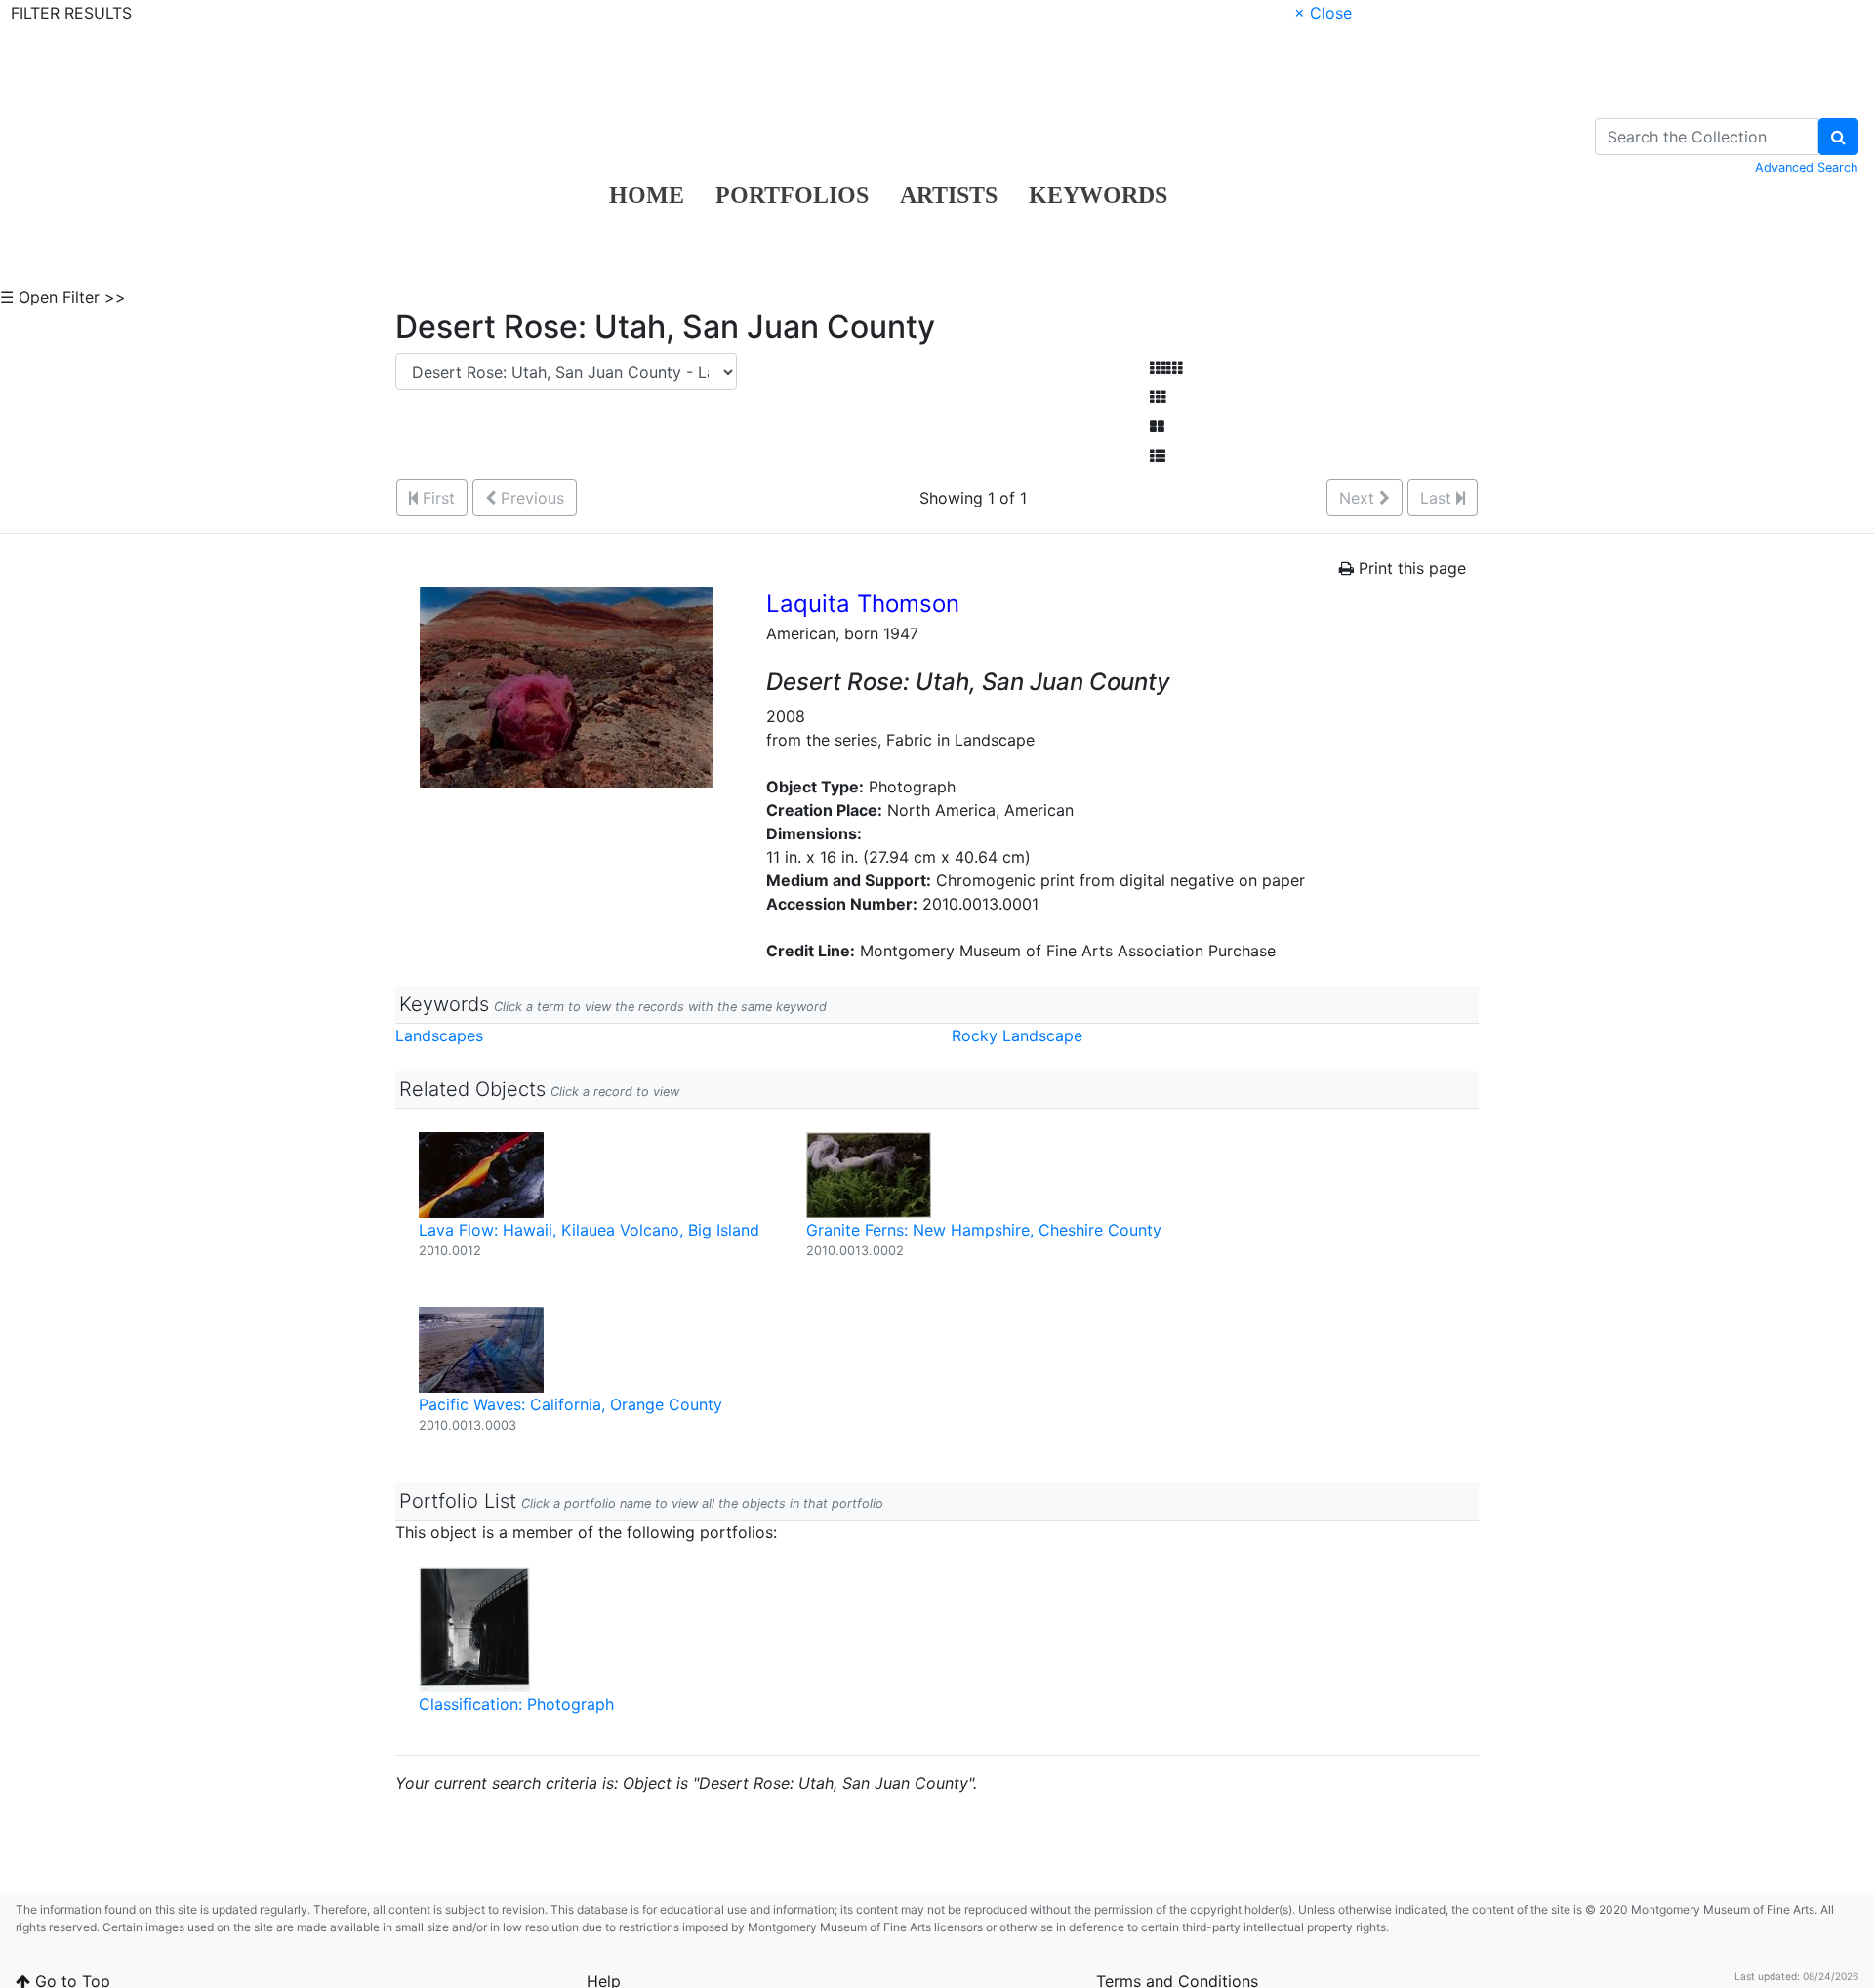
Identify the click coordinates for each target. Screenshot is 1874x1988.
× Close (1323, 13)
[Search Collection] (1838, 137)
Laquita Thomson (863, 604)
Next (1359, 498)
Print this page (1410, 568)
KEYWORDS (1098, 195)
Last (1438, 498)
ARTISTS (949, 195)
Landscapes (439, 1035)
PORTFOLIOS (792, 195)
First (436, 498)
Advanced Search (1807, 167)
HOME (647, 195)
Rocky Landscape (1017, 1035)
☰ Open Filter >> (63, 297)
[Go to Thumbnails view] (1158, 397)
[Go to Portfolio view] (1157, 426)
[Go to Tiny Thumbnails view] (1166, 368)
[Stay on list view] (1158, 456)
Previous (530, 498)
